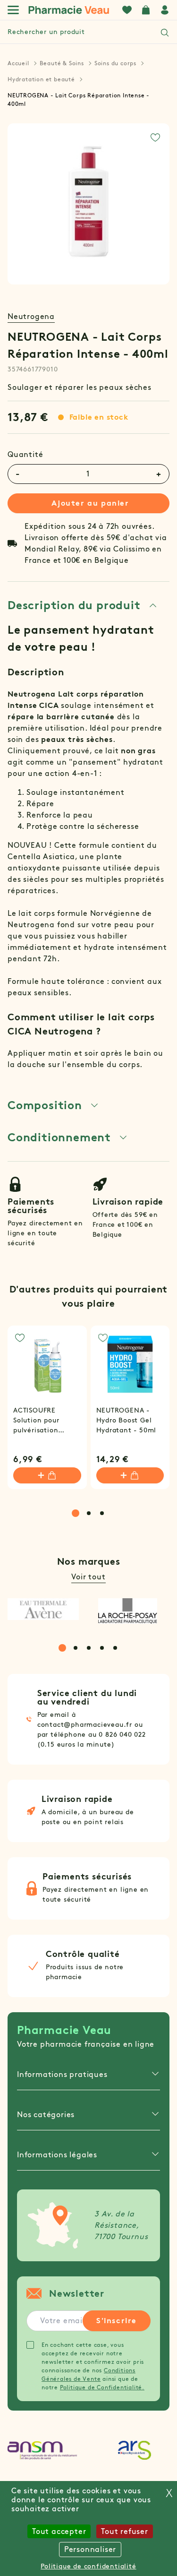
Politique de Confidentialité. (102, 2387)
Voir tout (88, 1577)
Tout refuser (125, 2531)
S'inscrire (117, 2321)
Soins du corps (115, 63)
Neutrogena (31, 316)
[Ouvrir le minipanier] (146, 10)
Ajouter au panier (90, 503)
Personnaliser (90, 2549)
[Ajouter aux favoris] (155, 138)
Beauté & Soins (62, 63)
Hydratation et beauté (41, 79)
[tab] (83, 605)
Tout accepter (59, 2531)
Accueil (18, 63)
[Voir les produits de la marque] (43, 1609)
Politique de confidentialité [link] (88, 2566)
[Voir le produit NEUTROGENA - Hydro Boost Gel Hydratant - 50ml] (130, 1365)
